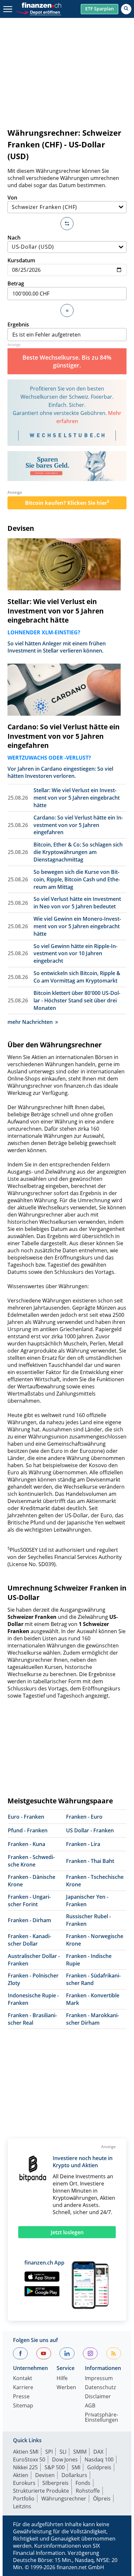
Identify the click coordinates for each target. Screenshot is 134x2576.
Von (12, 198)
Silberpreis (55, 2483)
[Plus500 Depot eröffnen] (38, 12)
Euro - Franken (26, 1817)
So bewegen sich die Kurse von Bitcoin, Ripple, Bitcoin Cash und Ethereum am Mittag (77, 879)
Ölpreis (102, 2499)
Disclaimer (98, 2397)
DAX (98, 2452)
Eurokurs (24, 2483)
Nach (14, 238)
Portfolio (24, 2499)
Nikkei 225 (25, 2467)
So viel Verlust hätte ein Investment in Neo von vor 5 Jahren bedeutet (77, 903)
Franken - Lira (83, 1844)
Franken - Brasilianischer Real (32, 2019)
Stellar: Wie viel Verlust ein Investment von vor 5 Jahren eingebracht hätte (56, 611)
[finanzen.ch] (42, 5)
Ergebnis (18, 324)
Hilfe (62, 2379)
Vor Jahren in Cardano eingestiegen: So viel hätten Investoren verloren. (60, 772)
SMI (76, 2467)
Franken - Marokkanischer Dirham (93, 2019)
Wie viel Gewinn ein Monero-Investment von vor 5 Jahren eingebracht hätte (77, 926)
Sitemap (23, 2406)
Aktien (21, 2475)
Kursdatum (21, 260)
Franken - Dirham (29, 1920)
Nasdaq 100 (99, 2459)
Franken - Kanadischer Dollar (29, 1940)
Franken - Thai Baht (90, 1861)
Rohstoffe (88, 2491)
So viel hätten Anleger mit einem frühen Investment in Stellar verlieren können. (57, 647)
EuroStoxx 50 (29, 2459)
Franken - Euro (84, 1817)
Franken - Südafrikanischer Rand (93, 1979)
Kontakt (23, 2379)
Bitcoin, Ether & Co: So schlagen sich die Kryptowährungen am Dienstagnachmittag (78, 852)
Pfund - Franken (28, 1830)
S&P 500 (55, 2467)
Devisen (21, 528)
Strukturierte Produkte (41, 2491)
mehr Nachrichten (30, 1022)
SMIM (80, 2452)
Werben (66, 2388)
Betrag (16, 283)
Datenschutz (100, 2388)
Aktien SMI (26, 2452)
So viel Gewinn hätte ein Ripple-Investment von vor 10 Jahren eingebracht (75, 954)
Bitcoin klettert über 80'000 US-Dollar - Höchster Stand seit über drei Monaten (77, 1000)
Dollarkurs (74, 2475)
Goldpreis (99, 2467)
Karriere (23, 2388)
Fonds (83, 2483)
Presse (21, 2397)
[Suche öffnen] (126, 9)
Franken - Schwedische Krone (31, 1861)
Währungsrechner (64, 2499)
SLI (63, 2452)
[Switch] (67, 224)
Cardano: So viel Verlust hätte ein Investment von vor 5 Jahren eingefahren (64, 736)
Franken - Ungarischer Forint (29, 1901)
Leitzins (22, 2506)
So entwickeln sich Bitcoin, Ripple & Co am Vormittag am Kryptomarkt (77, 977)
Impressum (99, 2379)
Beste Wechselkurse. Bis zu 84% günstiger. (67, 361)
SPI (49, 2452)
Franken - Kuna (27, 1844)
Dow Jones (65, 2459)
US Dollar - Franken (90, 1830)
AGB (90, 2406)
